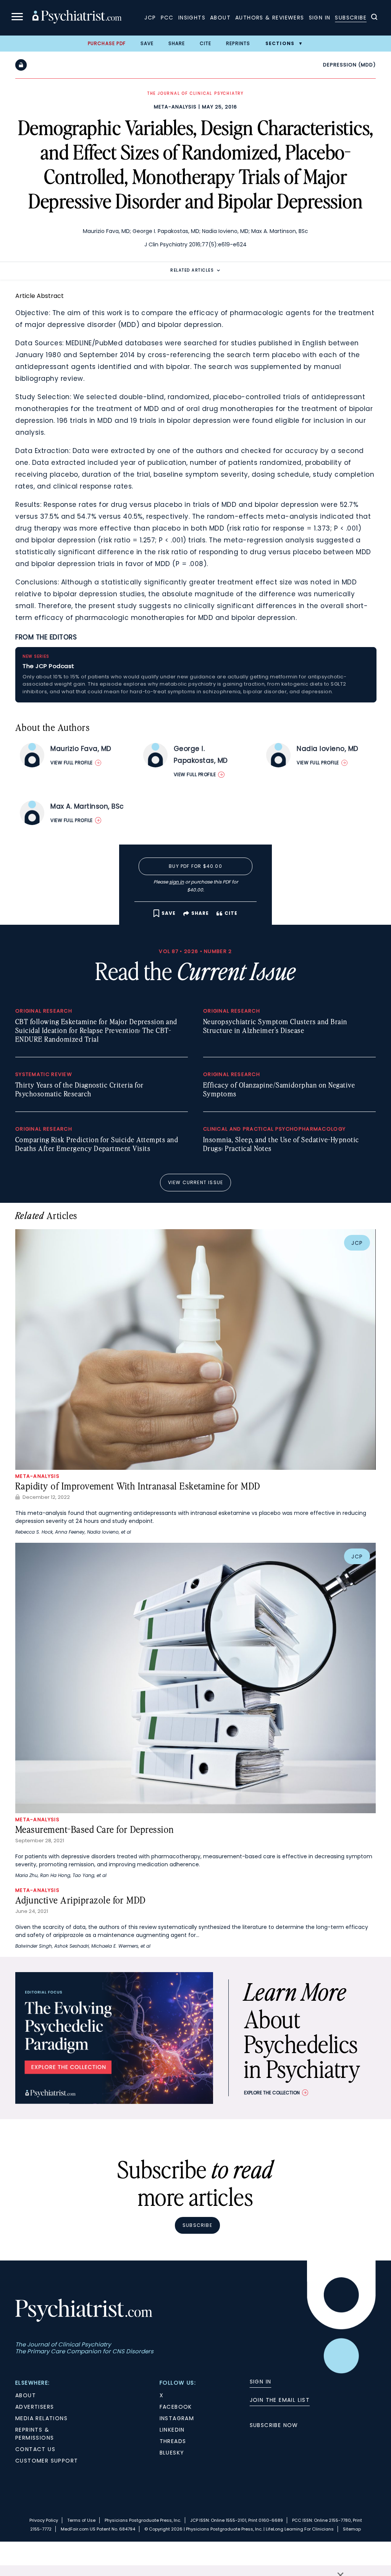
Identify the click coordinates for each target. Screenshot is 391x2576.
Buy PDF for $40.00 (195, 866)
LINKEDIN (172, 2430)
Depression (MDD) (349, 65)
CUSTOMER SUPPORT (47, 2461)
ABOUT (26, 2395)
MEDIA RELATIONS (41, 2418)
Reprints (238, 43)
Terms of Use (81, 2520)
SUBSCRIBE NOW (274, 2425)
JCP (150, 18)
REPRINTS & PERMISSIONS (35, 2434)
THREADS (173, 2441)
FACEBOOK (176, 2407)
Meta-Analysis (175, 107)
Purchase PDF (107, 43)
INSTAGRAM (177, 2418)
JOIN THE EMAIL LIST (280, 2400)
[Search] (374, 18)
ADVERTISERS (35, 2407)
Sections (280, 43)
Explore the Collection (272, 2093)
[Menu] (17, 18)
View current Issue (196, 1182)
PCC (167, 18)
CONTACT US (35, 2449)
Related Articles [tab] (192, 270)
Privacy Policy (44, 2520)
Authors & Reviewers (270, 18)
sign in (177, 882)
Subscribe (351, 18)
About (220, 18)
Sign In (320, 18)
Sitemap (352, 2529)
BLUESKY (172, 2453)
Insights (192, 18)
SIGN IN (261, 2382)
